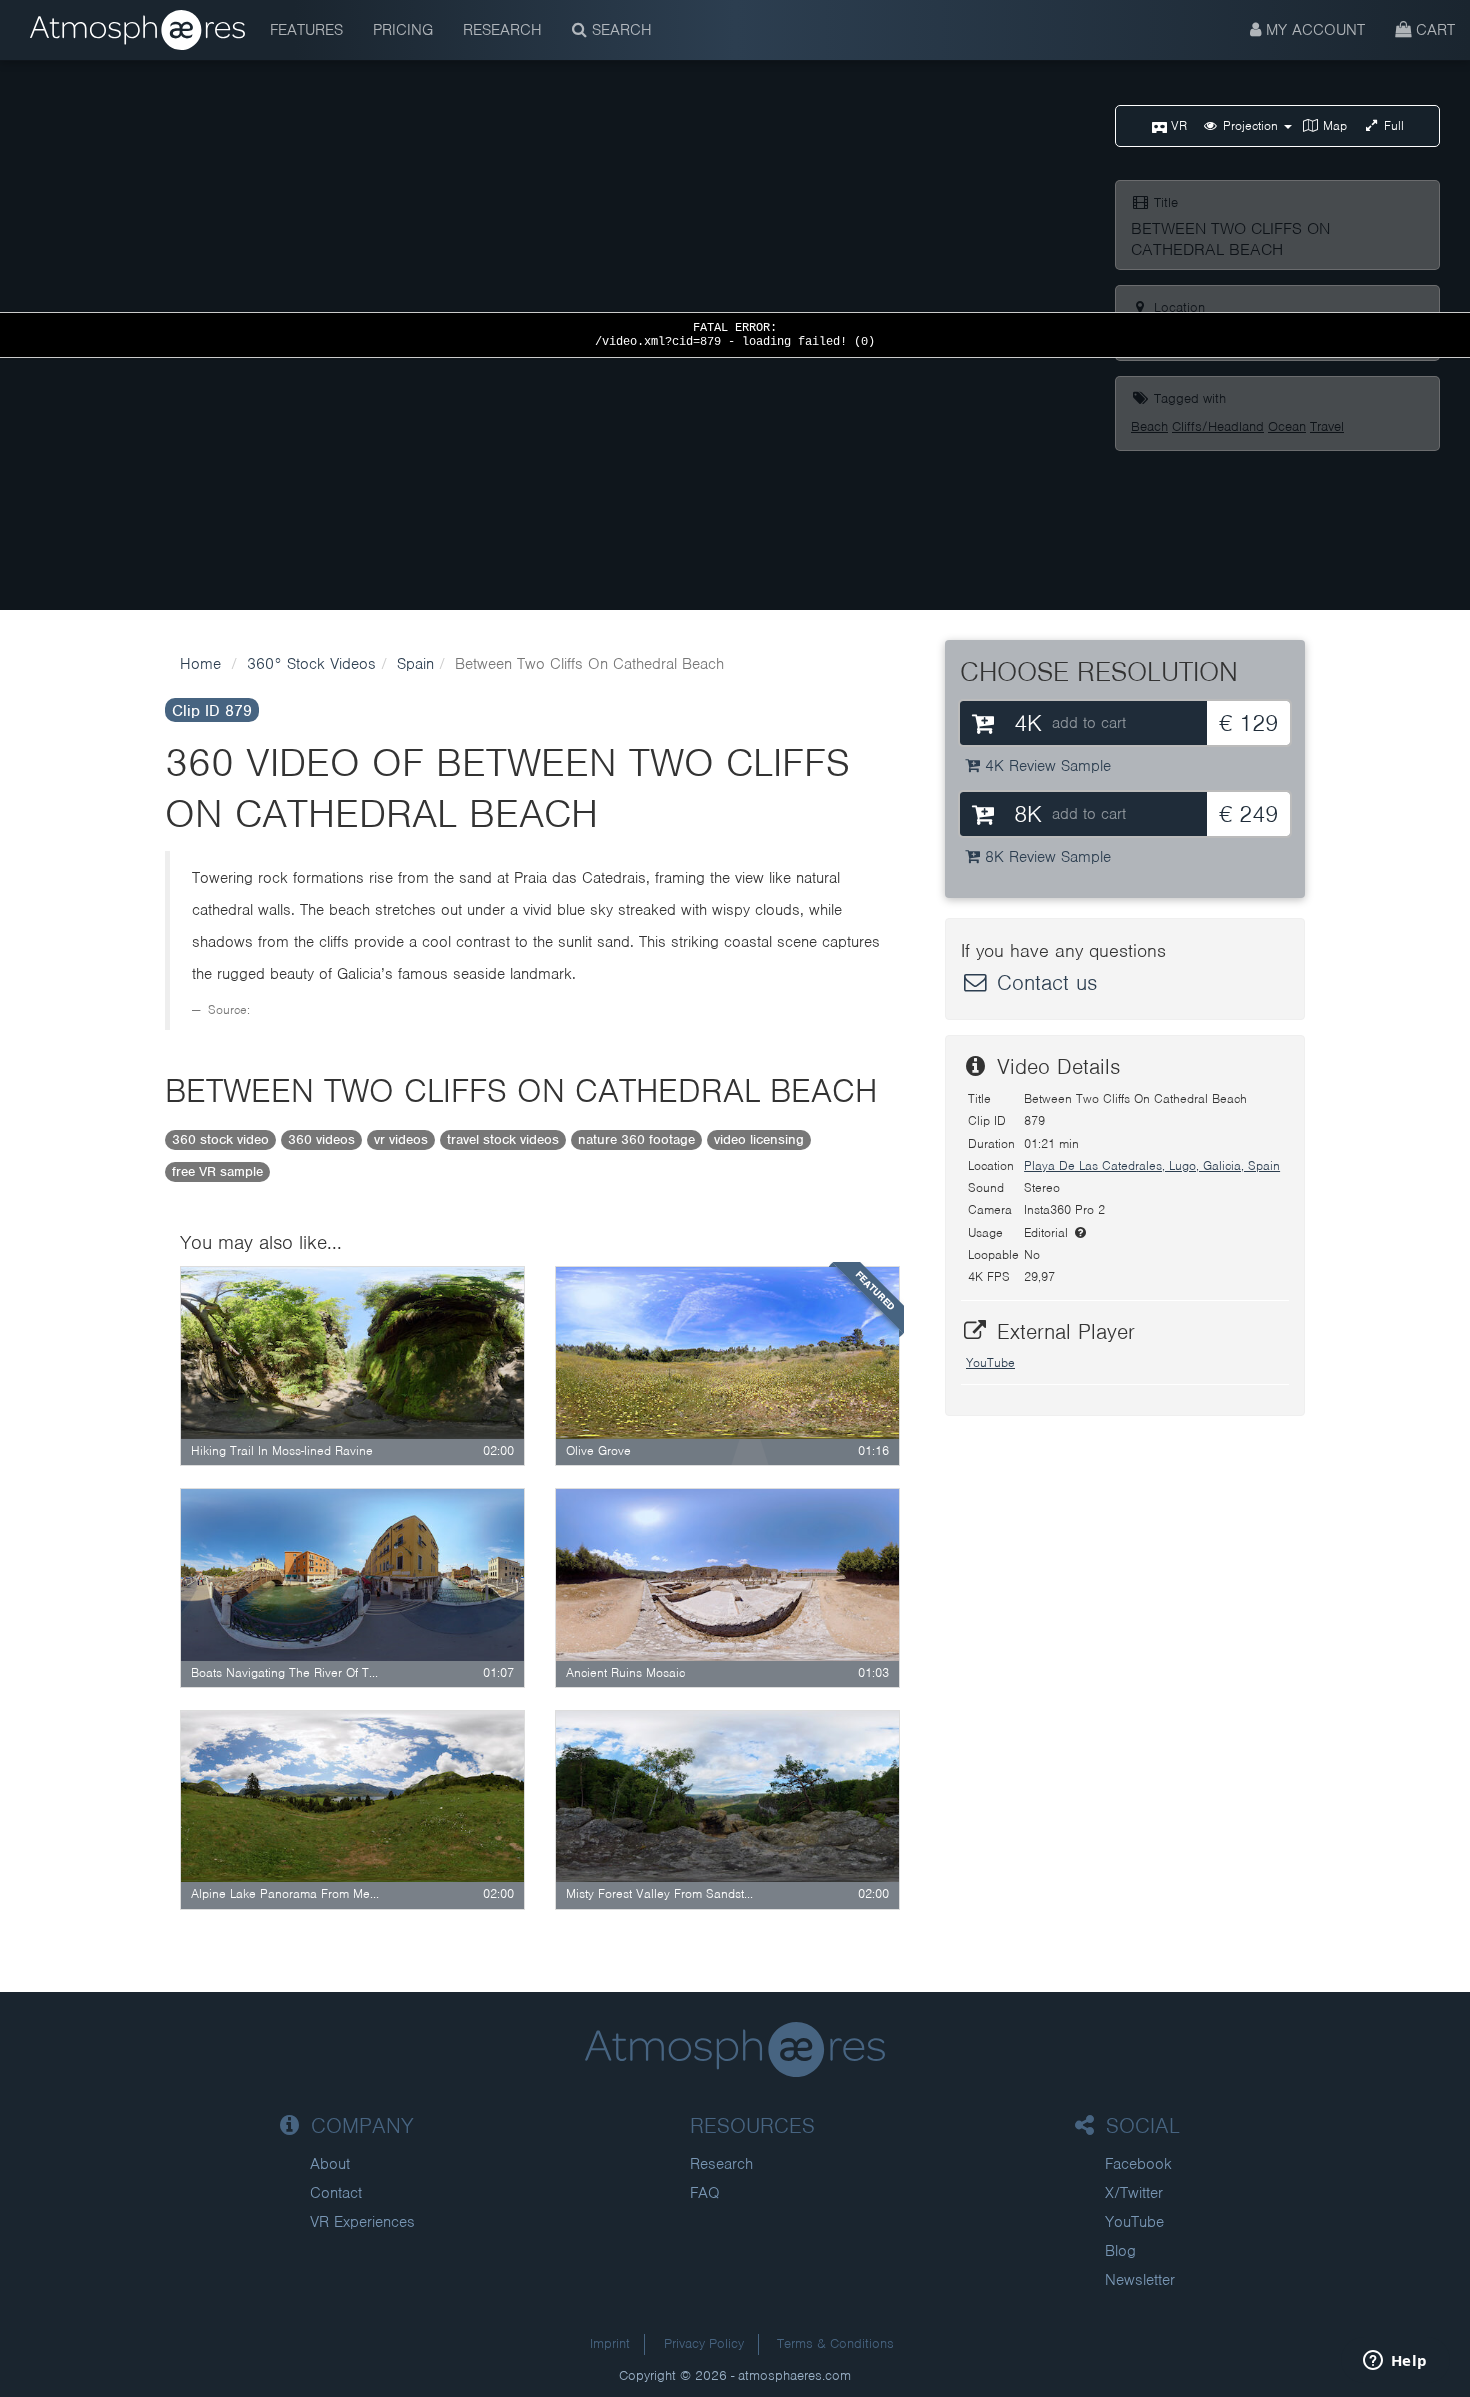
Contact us (1043, 982)
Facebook (1138, 2164)
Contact (336, 2193)
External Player (1062, 1331)
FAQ (705, 2193)
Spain (415, 664)
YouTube (990, 1362)
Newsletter (1140, 2280)
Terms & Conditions (835, 2343)
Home (200, 664)
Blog (1120, 2251)
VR (1177, 125)
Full (1392, 125)
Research (502, 30)
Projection (1250, 125)
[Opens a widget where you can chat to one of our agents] (1395, 2362)
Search (619, 30)
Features (306, 30)
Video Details (1055, 1066)
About (330, 2164)
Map (1333, 125)
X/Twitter (1134, 2193)
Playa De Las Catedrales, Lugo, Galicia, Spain (1152, 1165)
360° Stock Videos (311, 664)
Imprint (610, 2343)
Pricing (403, 30)
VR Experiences (362, 2222)
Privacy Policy (704, 2343)
